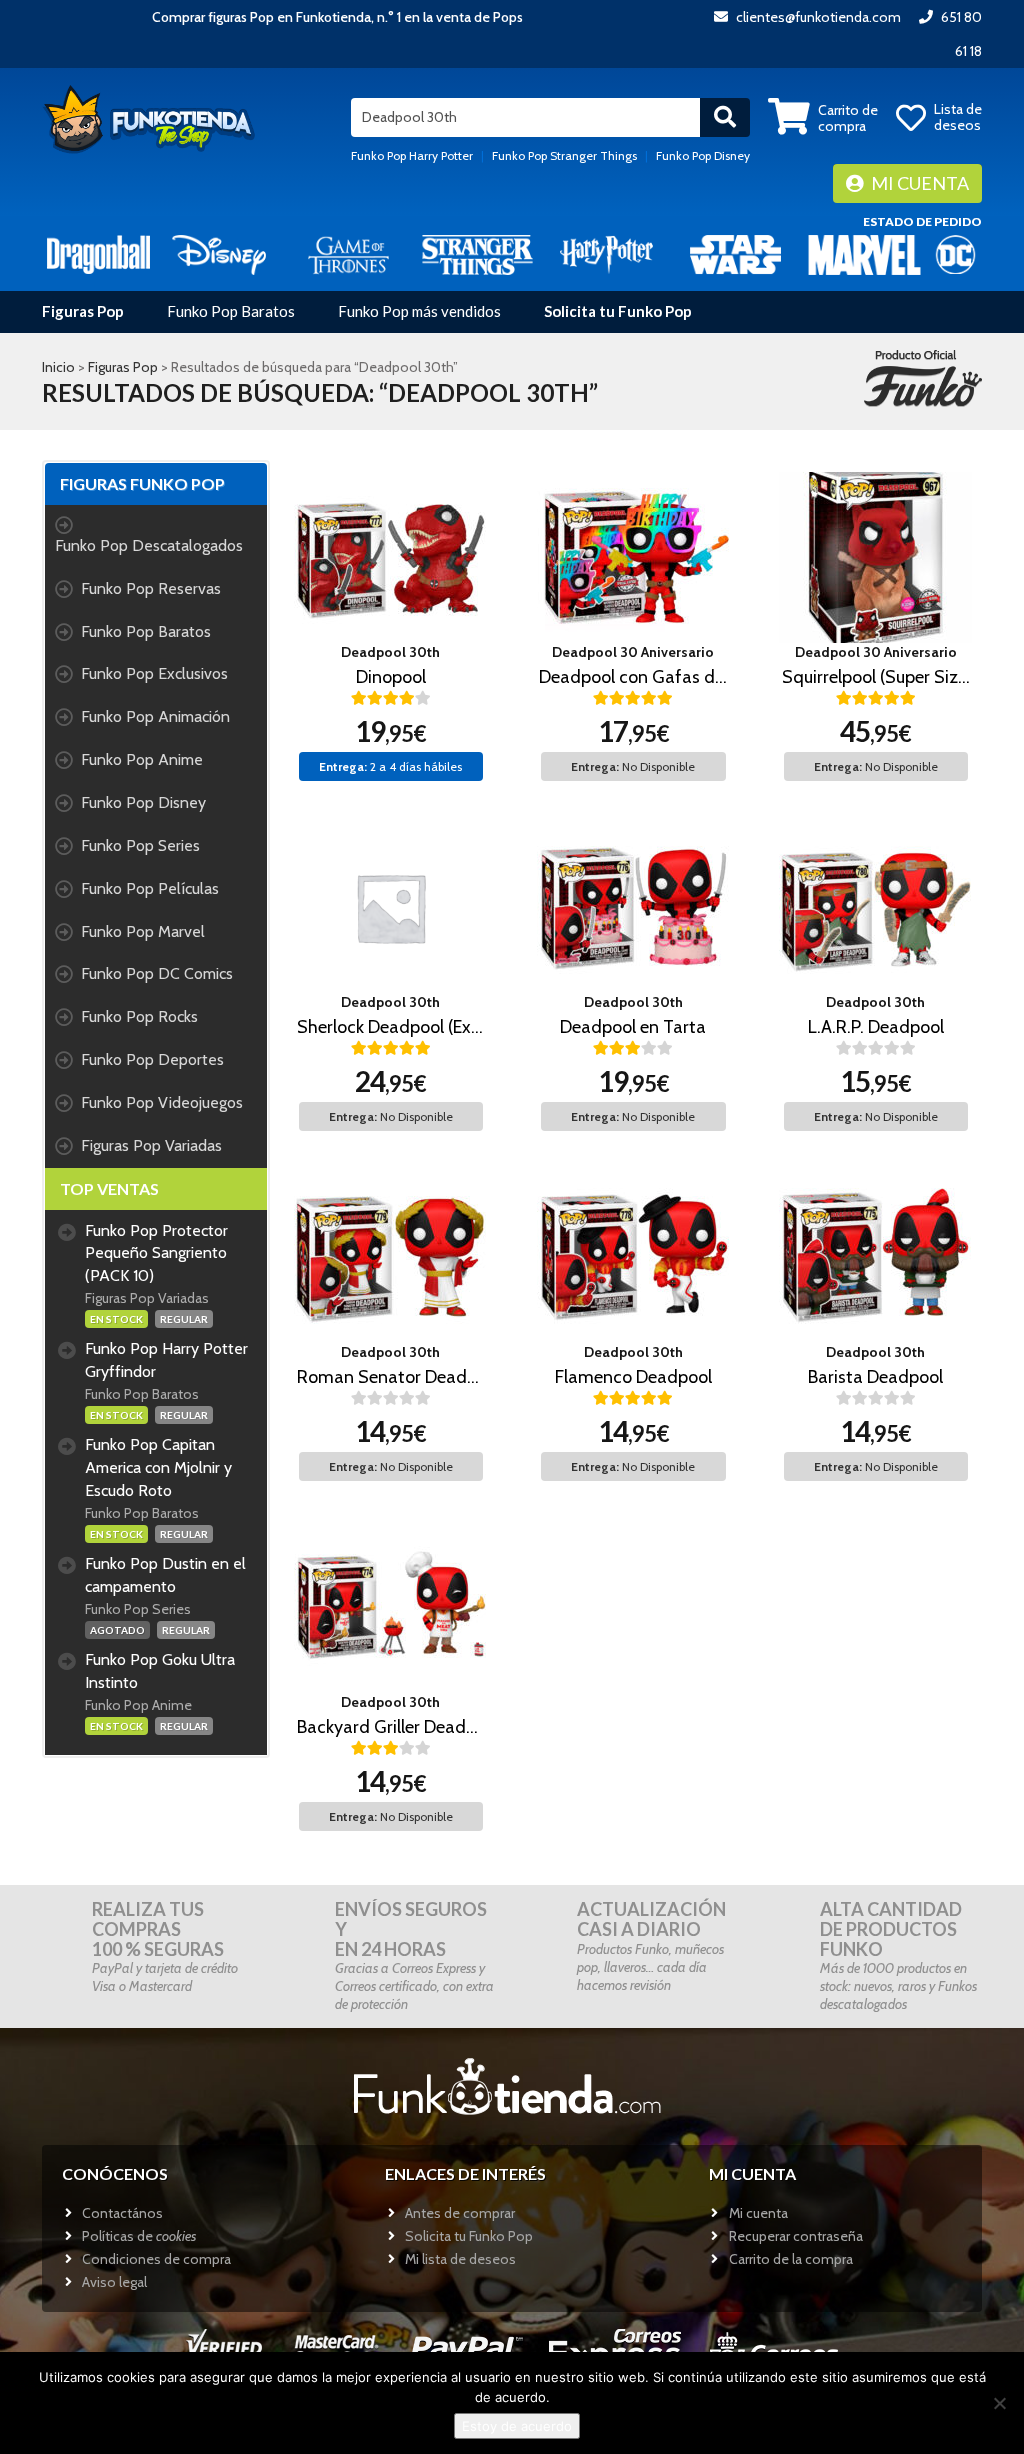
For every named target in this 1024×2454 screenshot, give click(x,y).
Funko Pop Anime (142, 759)
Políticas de (139, 2236)
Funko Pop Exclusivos (154, 673)
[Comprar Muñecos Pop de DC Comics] (955, 253)
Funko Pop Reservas (151, 588)
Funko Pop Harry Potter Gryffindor (166, 1360)
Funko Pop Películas (150, 888)
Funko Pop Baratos (231, 311)
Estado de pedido (922, 221)
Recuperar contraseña (796, 2236)
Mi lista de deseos (460, 2259)
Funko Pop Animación (155, 716)
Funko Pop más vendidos (419, 311)
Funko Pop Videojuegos (162, 1102)
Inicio (58, 367)
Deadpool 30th (390, 652)
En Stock (116, 1319)
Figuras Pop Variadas (151, 1145)
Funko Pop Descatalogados (149, 545)
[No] (999, 2403)
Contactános (122, 2213)
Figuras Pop (83, 311)
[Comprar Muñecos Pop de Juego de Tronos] (348, 253)
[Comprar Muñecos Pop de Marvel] (864, 253)
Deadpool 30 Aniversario (633, 652)
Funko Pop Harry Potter (412, 155)
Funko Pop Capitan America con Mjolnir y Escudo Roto (158, 1467)
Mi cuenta (918, 183)
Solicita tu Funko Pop (618, 311)
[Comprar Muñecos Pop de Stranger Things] (477, 253)
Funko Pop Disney (703, 155)
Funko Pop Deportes (152, 1059)
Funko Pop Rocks (139, 1016)
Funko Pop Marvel (143, 931)
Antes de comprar (460, 2213)
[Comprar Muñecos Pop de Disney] (219, 253)
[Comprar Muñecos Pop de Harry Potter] (606, 253)
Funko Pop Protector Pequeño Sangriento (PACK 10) (156, 1253)
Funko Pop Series (140, 845)
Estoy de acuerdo (517, 2426)
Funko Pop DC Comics (157, 973)
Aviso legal (114, 2282)
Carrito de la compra (791, 2259)
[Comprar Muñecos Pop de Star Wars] (735, 253)
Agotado (117, 1630)
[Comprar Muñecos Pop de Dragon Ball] (98, 253)
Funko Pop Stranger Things (564, 155)
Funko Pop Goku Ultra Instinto (160, 1671)
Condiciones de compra (156, 2259)
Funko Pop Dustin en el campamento (165, 1575)
